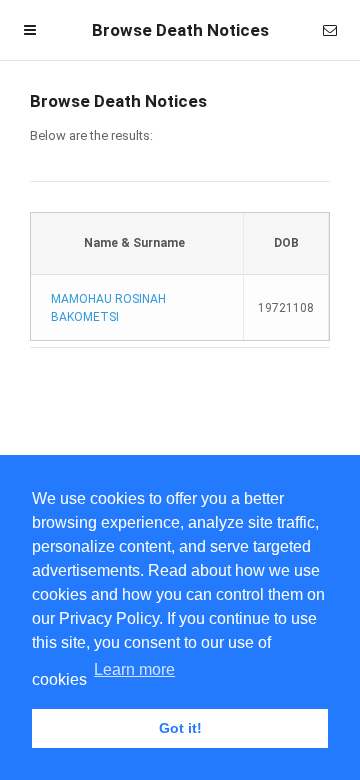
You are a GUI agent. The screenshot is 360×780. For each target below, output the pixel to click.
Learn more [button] (134, 669)
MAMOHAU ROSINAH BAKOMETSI (108, 308)
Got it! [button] (180, 728)
